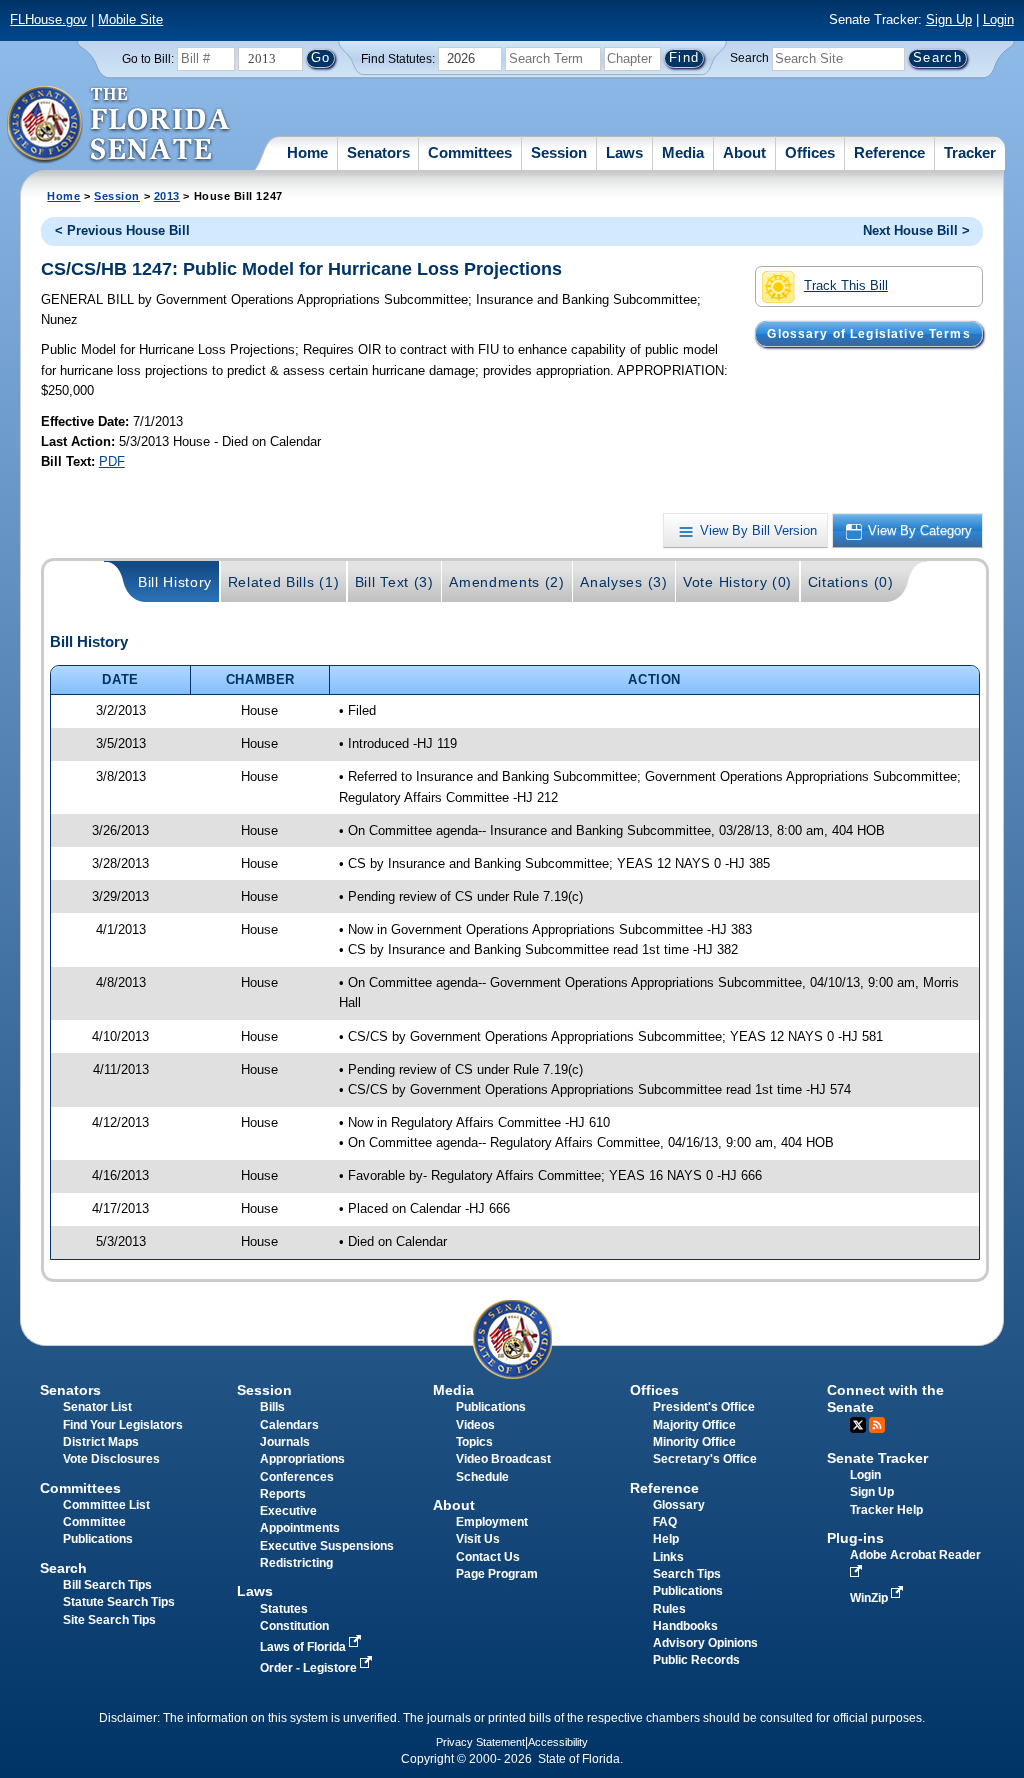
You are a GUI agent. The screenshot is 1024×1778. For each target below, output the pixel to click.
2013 (167, 196)
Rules (669, 1609)
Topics (474, 1442)
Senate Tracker (877, 1458)
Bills (272, 1407)
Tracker (970, 152)
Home (307, 152)
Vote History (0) (737, 582)
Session (559, 152)
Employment (492, 1522)
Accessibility (558, 1742)
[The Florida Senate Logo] (119, 125)
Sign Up (949, 19)
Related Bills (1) (284, 582)
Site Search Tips (109, 1620)
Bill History (175, 582)
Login (998, 19)
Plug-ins (855, 1538)
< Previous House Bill (122, 230)
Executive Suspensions (327, 1546)
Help (666, 1539)
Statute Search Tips (119, 1602)
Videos (475, 1425)
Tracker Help (886, 1510)
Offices (810, 152)
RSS (877, 1425)
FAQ (665, 1522)
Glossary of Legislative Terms (868, 334)
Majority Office (694, 1425)
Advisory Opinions (705, 1643)
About (744, 152)
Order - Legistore (310, 1668)
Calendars (289, 1425)
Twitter (858, 1425)
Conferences (297, 1477)
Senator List (97, 1407)
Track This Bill (846, 285)
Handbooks (685, 1626)
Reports (283, 1494)
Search (749, 58)
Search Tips (687, 1574)
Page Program (497, 1574)
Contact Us (488, 1557)
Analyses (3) (623, 582)
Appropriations (302, 1459)
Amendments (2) (507, 582)
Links (668, 1557)
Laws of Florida (304, 1647)
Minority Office (694, 1442)
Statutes (284, 1609)
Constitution (294, 1626)
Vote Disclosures (111, 1459)
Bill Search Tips (107, 1585)
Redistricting (296, 1563)
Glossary (679, 1505)
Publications (491, 1407)
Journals (285, 1442)
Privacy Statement (480, 1742)
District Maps (101, 1442)
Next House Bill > (916, 230)
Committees (470, 152)
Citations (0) (851, 582)
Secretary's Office (705, 1459)
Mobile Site (130, 19)
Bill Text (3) (394, 582)
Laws (624, 152)
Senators (378, 152)
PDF (112, 461)
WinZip (870, 1598)
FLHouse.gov (48, 19)
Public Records (696, 1660)
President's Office (704, 1407)
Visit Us (478, 1539)
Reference (889, 152)
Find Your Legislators (123, 1425)
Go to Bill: (148, 59)
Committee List (106, 1505)
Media (683, 152)
